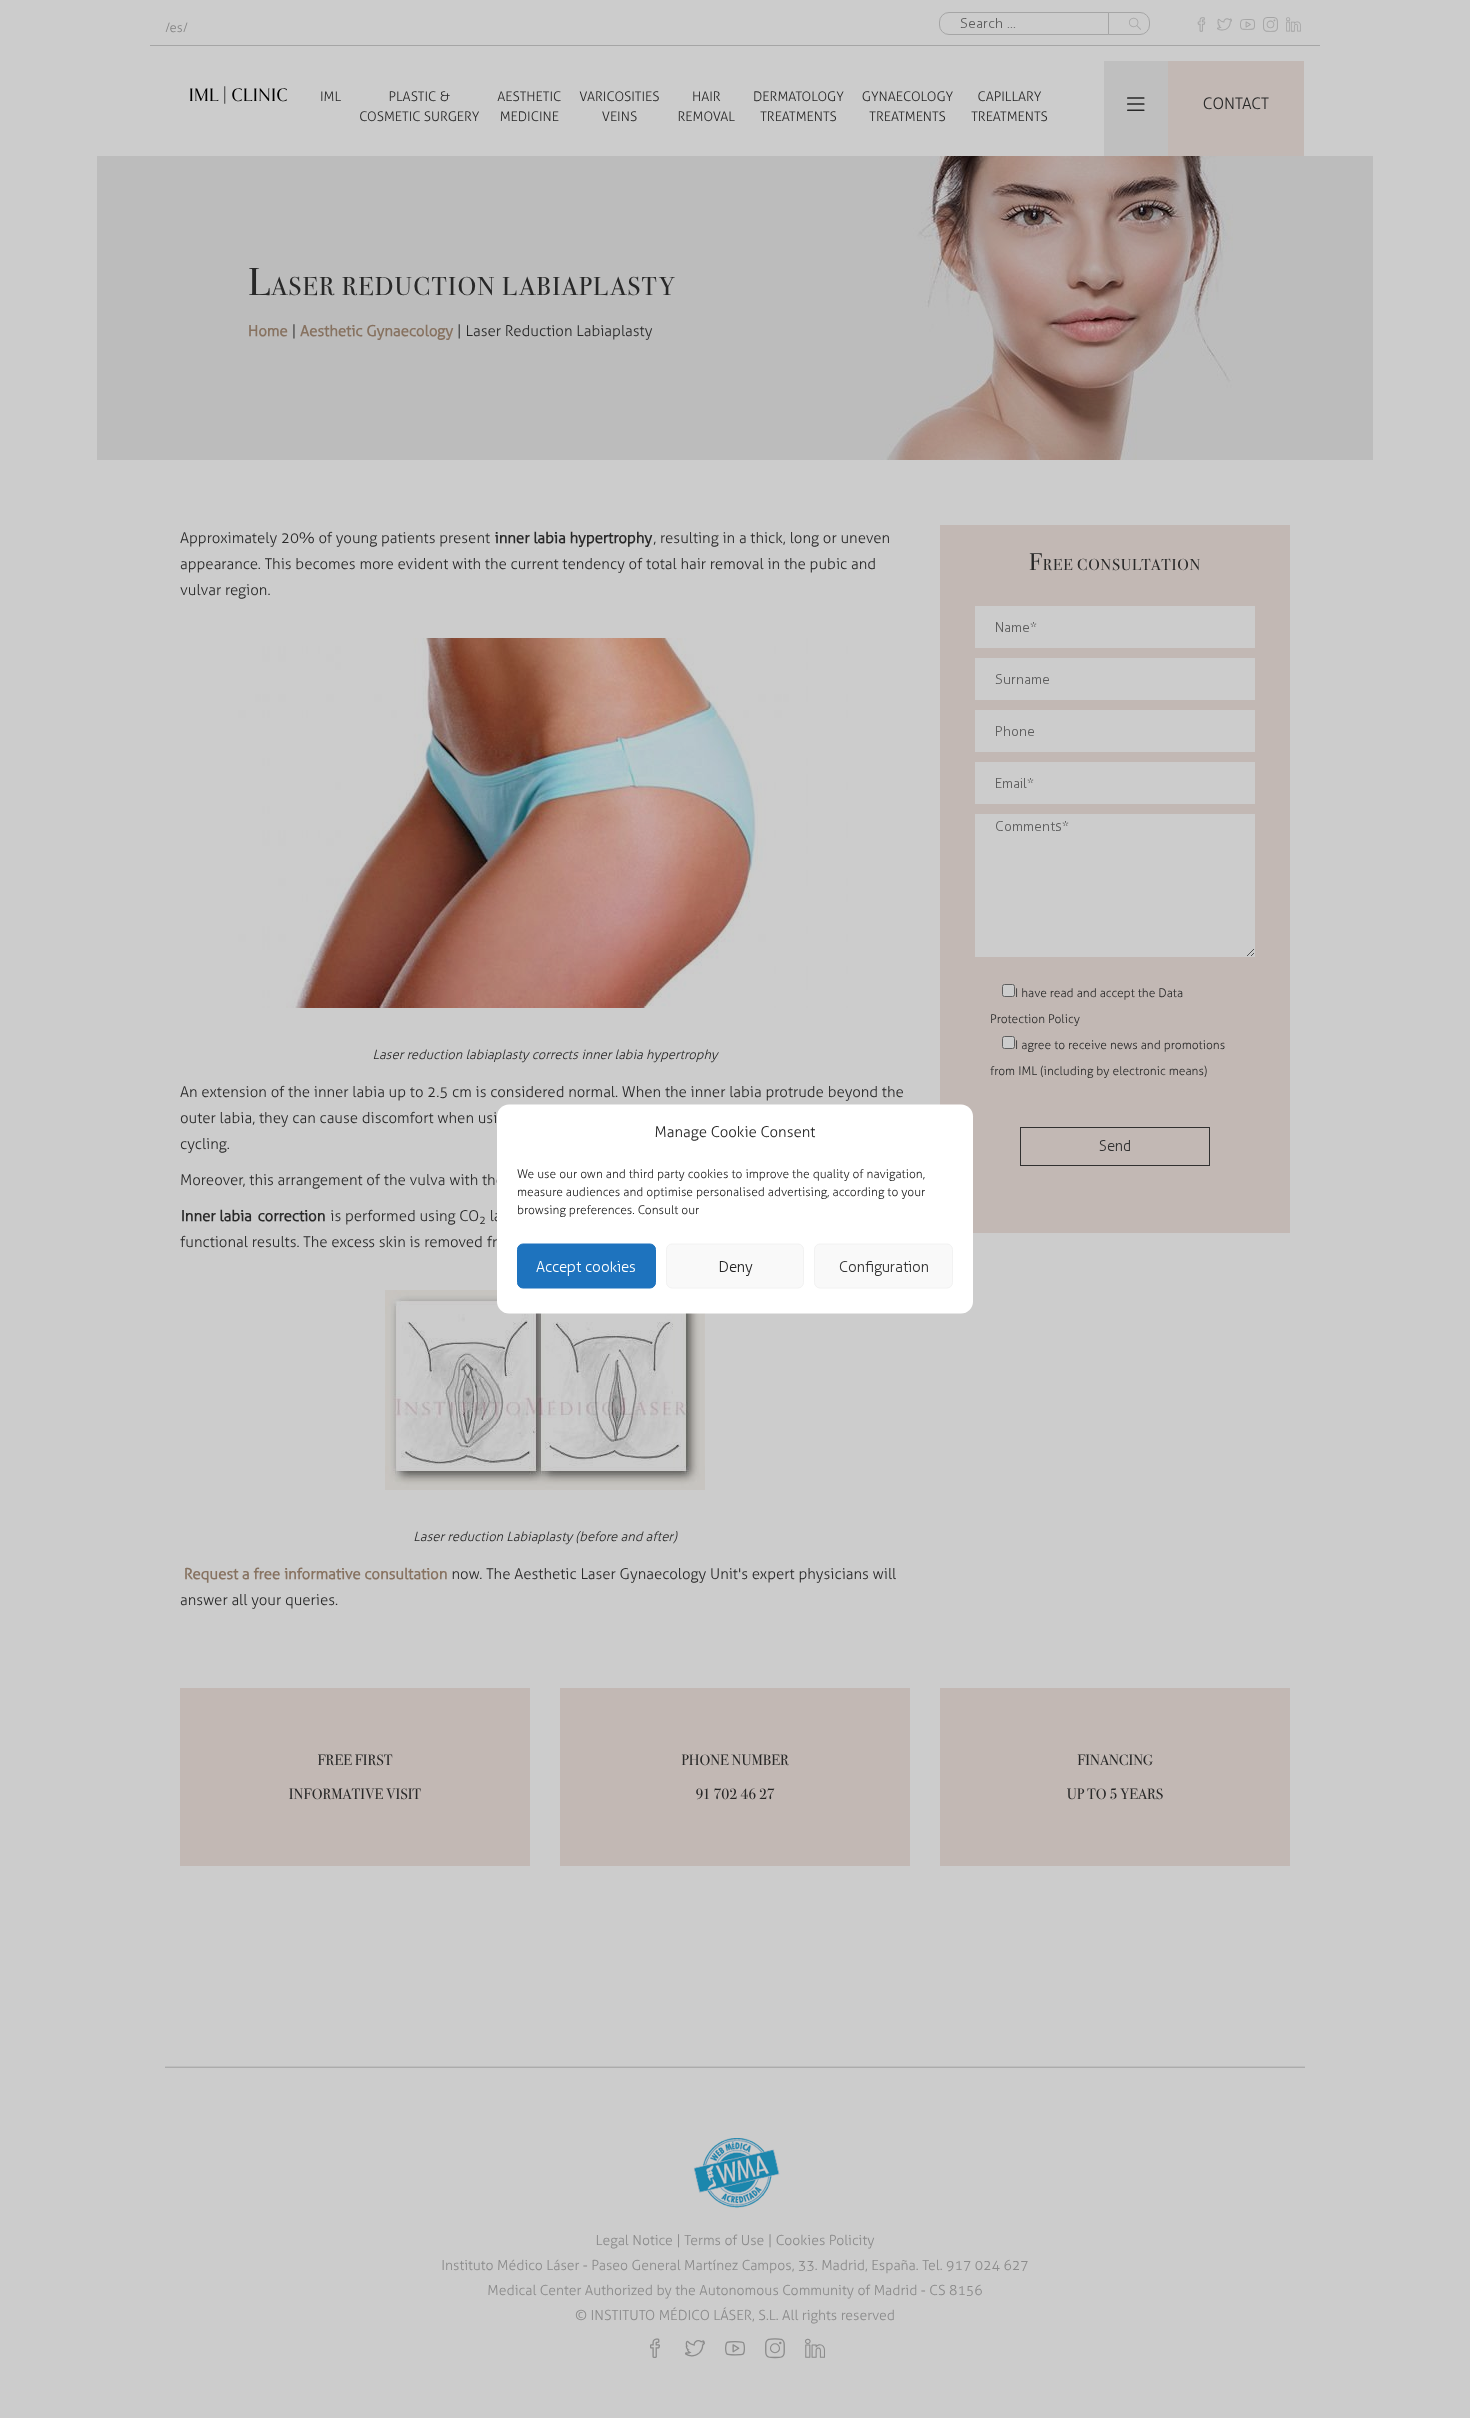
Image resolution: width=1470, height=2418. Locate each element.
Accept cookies (586, 1266)
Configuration (884, 1266)
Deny (735, 1266)
